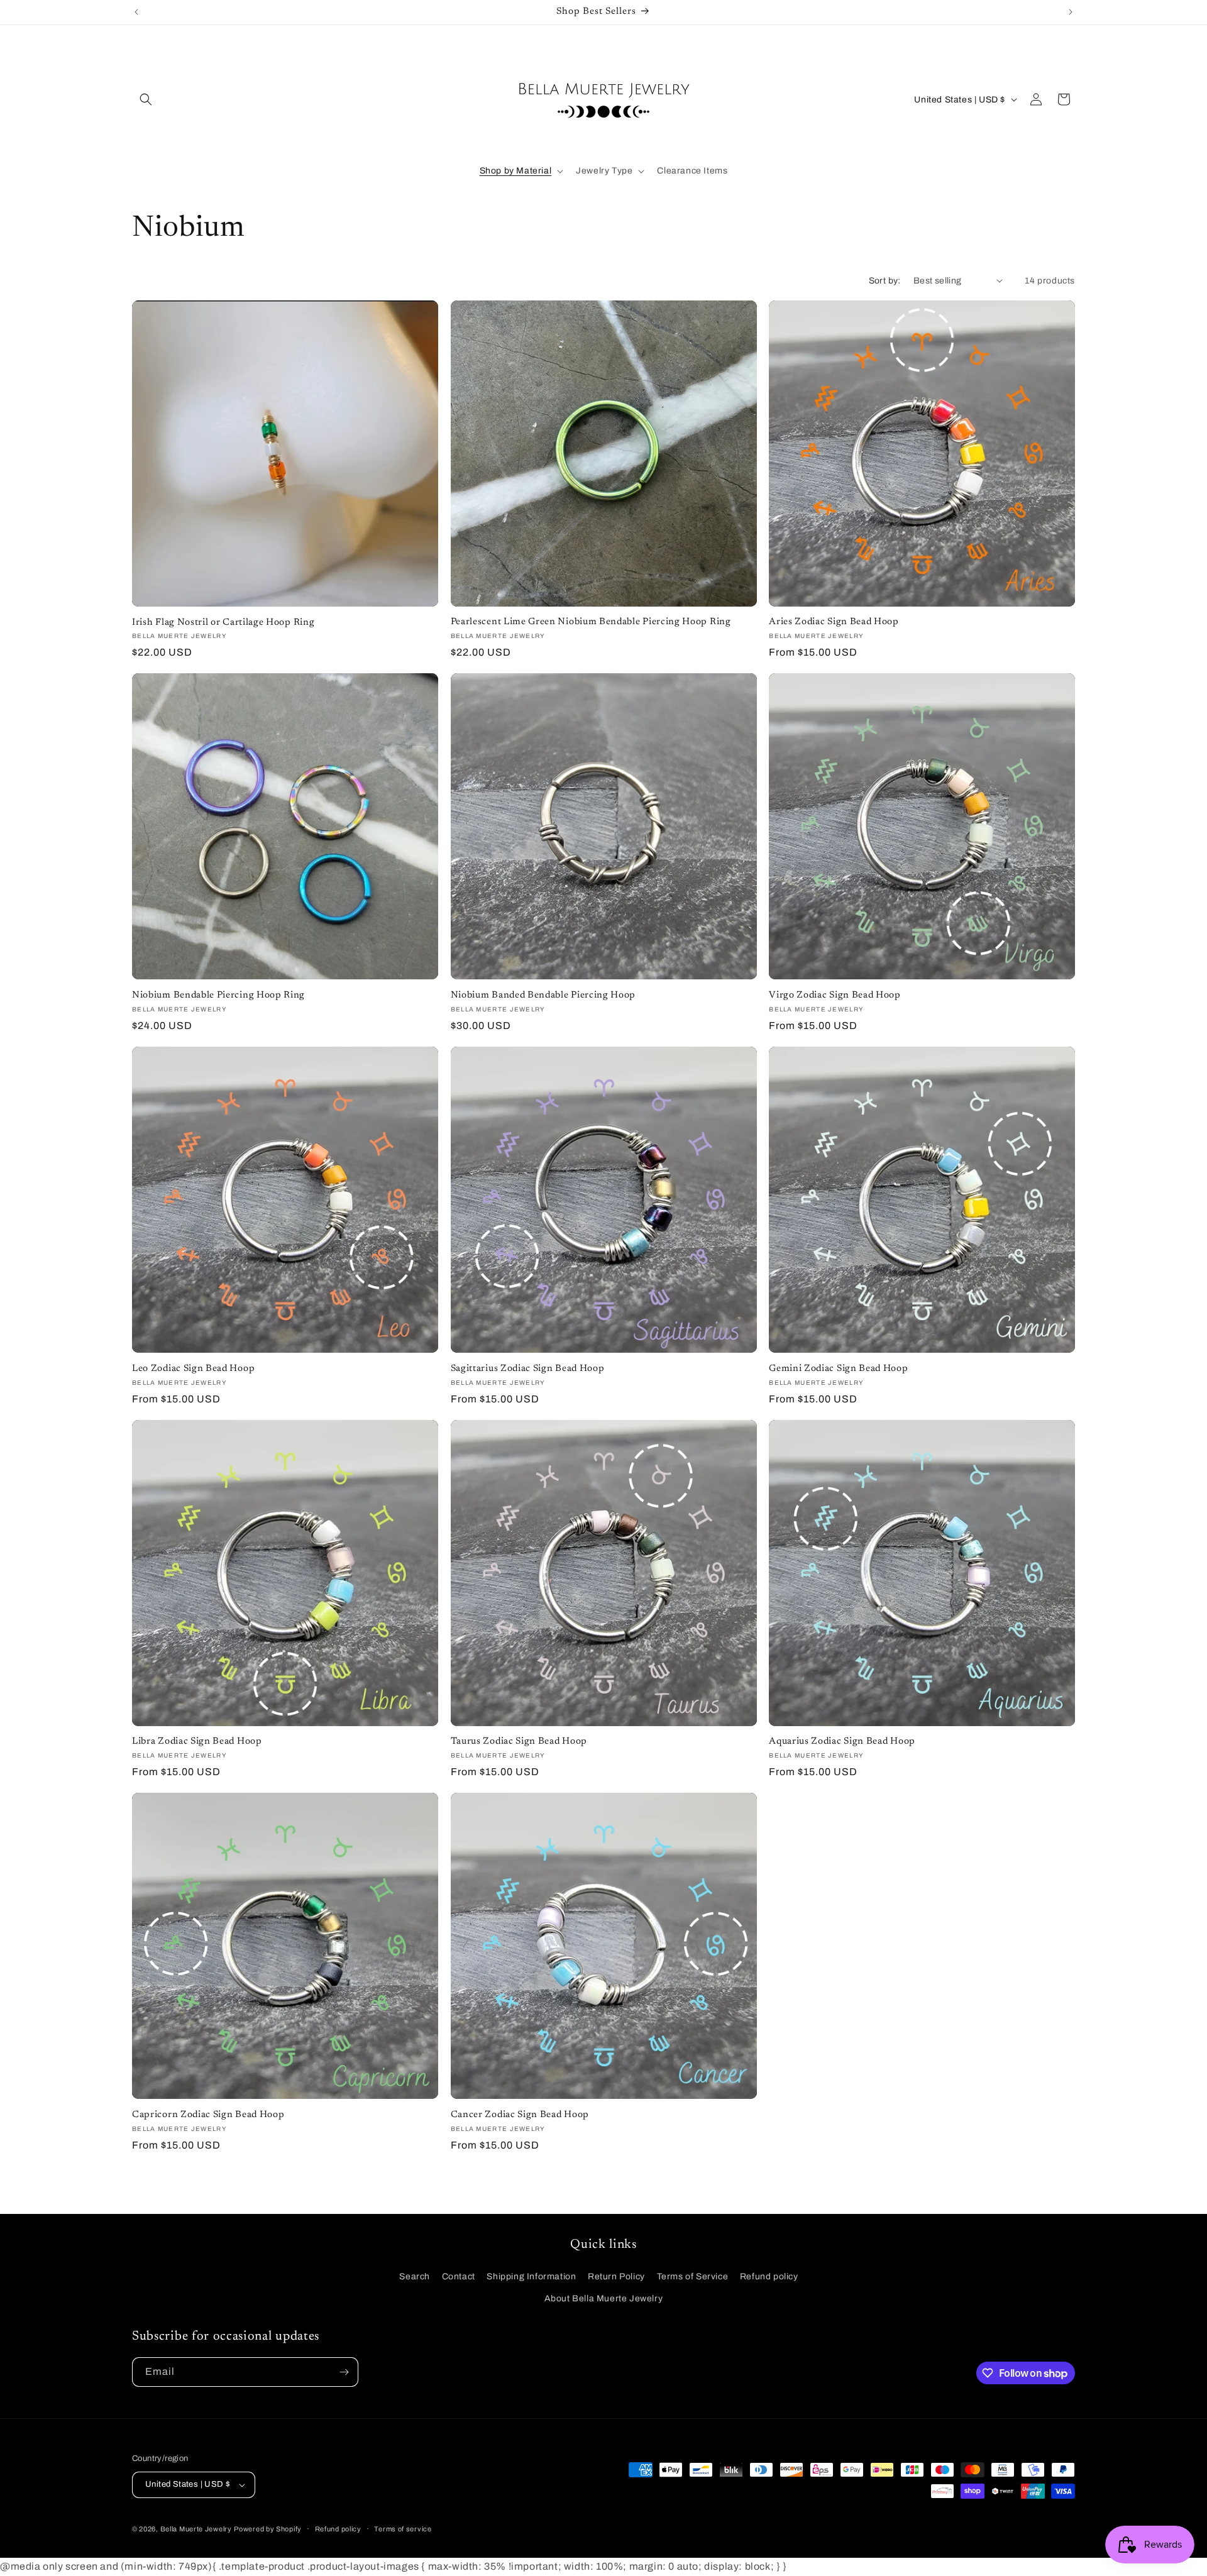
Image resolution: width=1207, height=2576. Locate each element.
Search (415, 2276)
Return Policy (616, 2276)
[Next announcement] (1071, 12)
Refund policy (769, 2276)
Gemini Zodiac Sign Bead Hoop (838, 1369)
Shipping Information (531, 2276)
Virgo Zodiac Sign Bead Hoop (835, 995)
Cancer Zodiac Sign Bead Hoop (520, 2115)
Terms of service (403, 2529)
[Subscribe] (344, 2372)
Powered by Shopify (268, 2529)
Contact (459, 2276)
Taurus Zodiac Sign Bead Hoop (519, 1742)
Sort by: (885, 281)
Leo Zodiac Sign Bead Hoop (193, 1369)
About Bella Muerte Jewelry (604, 2298)
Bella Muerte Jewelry (196, 2529)
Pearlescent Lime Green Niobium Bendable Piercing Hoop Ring (591, 622)
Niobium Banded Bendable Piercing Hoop (543, 995)
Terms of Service (693, 2276)
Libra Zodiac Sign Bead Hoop (197, 1742)
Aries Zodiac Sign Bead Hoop (834, 622)
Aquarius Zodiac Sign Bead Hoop (842, 1742)
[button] (146, 99)
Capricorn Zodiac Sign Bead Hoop (208, 2115)
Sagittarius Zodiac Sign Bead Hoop (528, 1369)
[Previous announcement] (136, 12)
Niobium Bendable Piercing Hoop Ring (218, 995)
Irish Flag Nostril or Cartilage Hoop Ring (223, 623)
